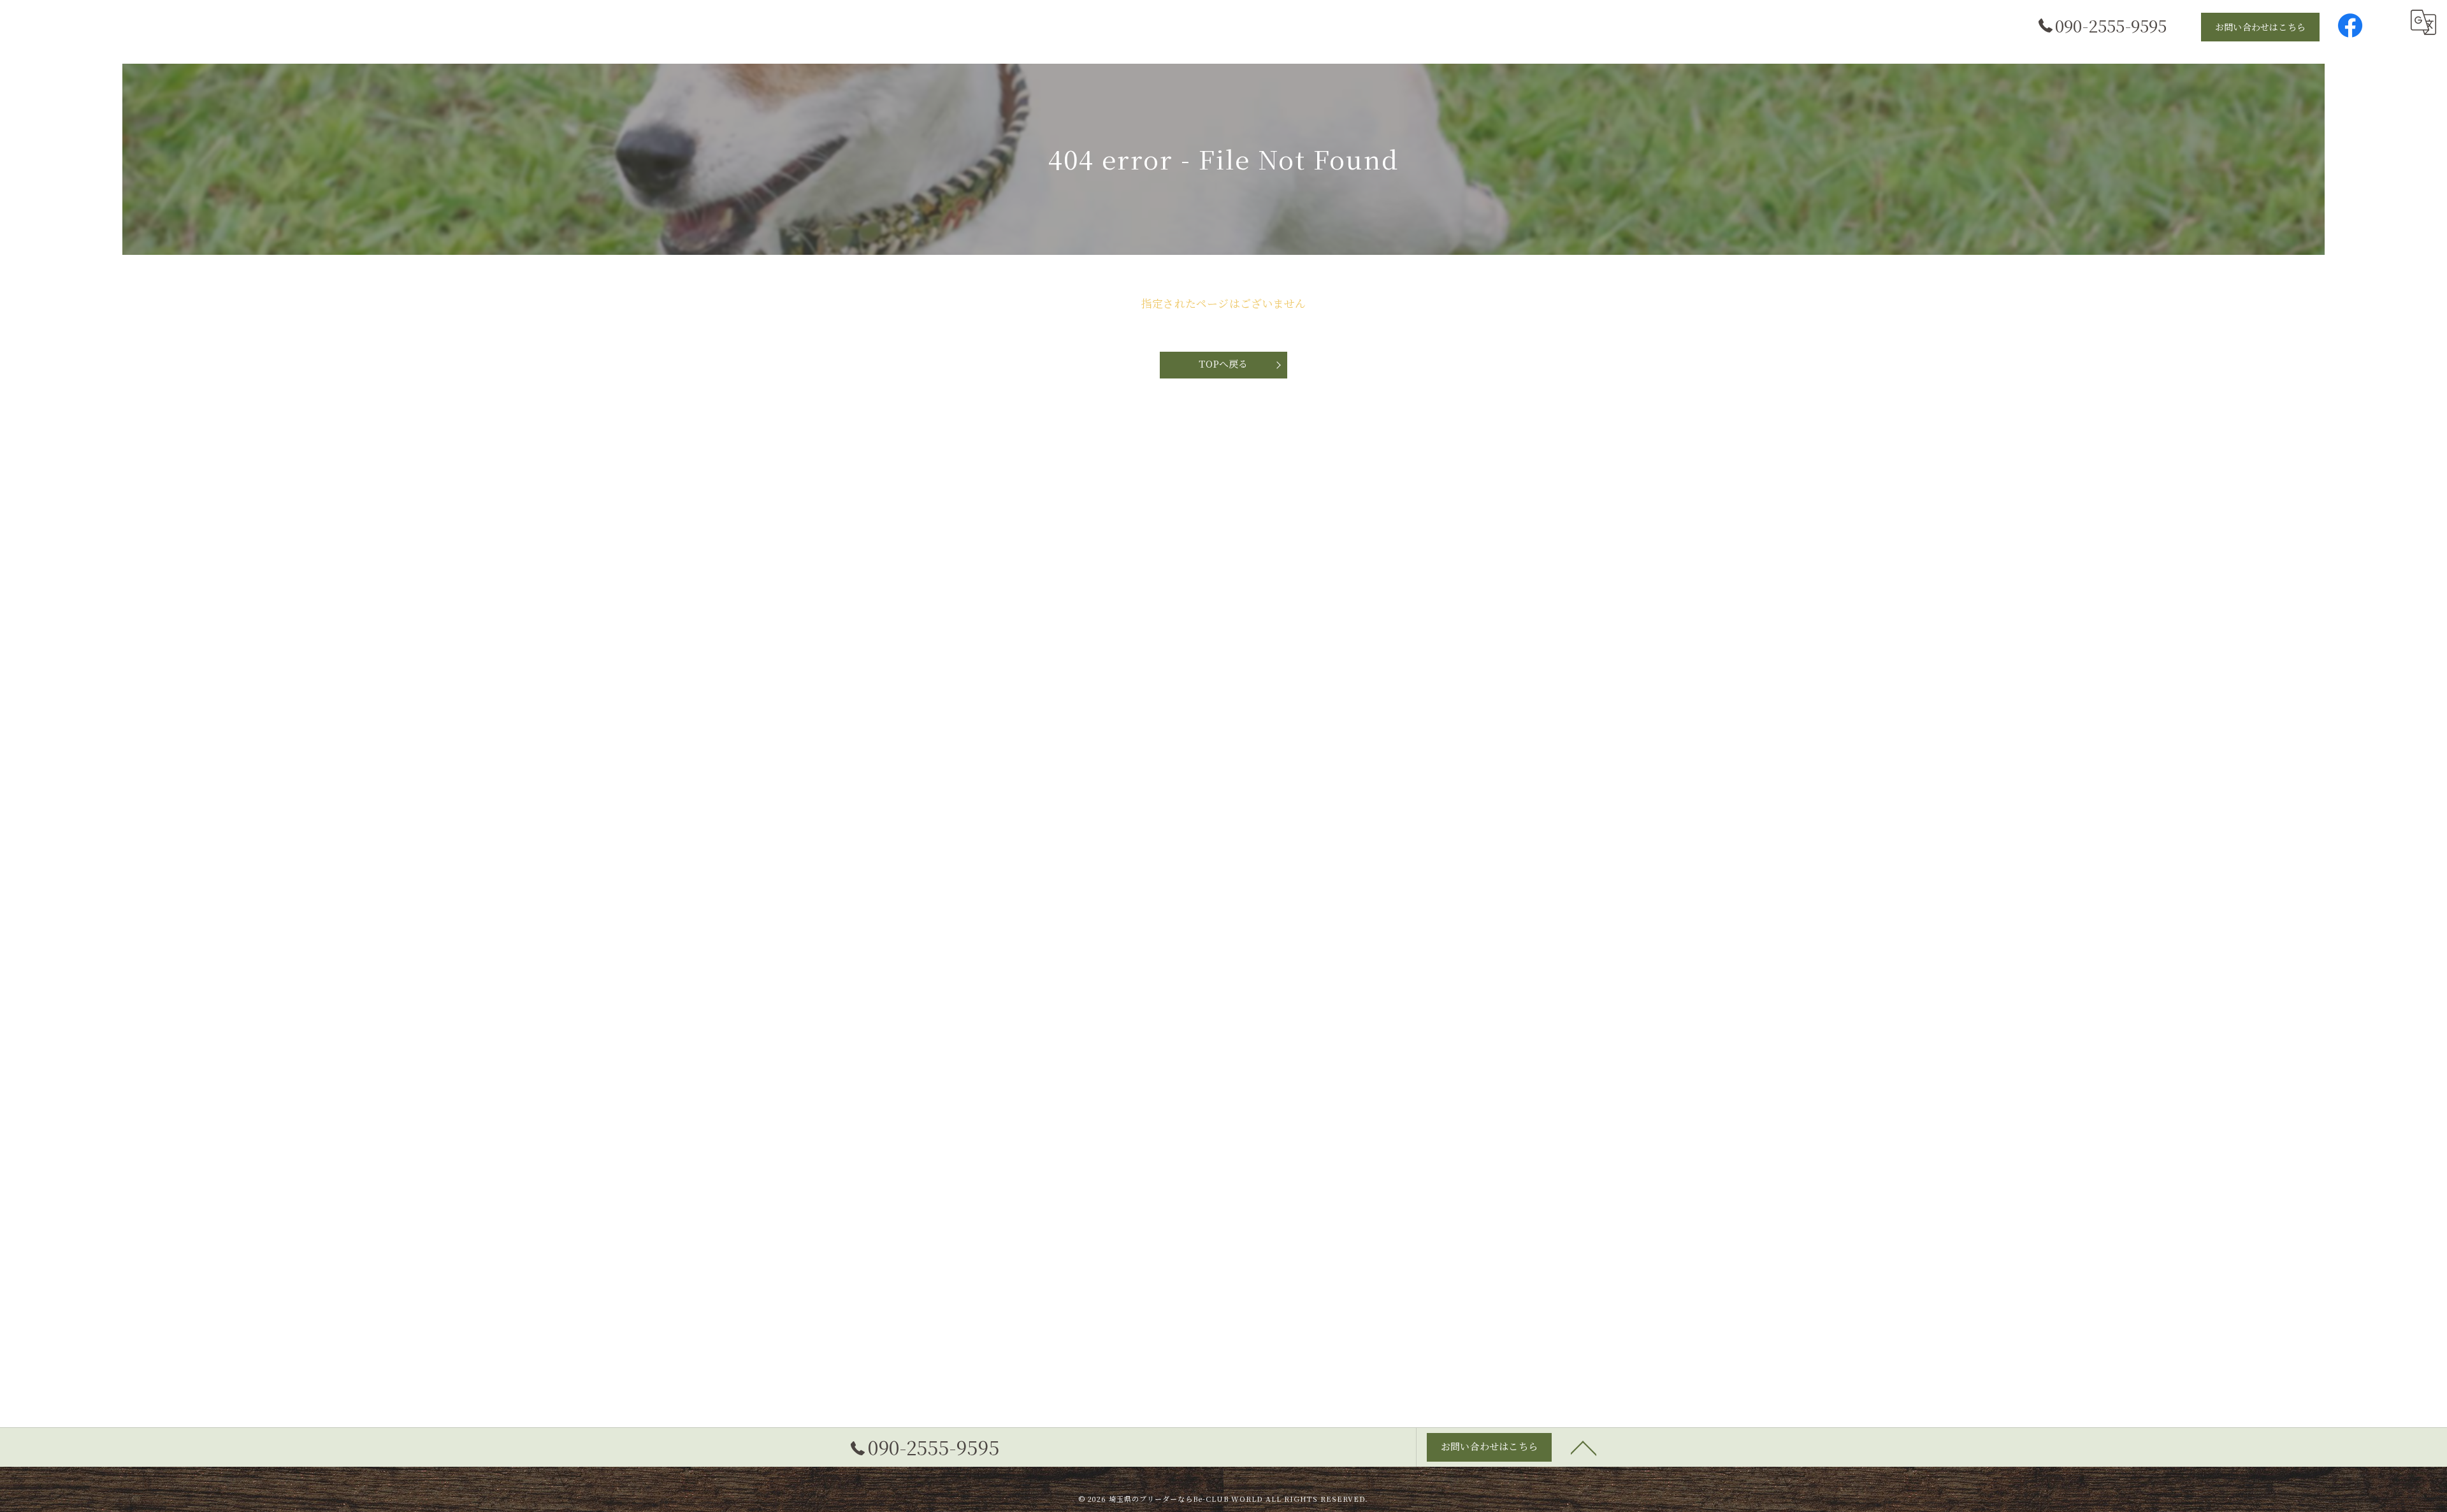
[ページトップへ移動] (1584, 1447)
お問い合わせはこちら (2260, 27)
